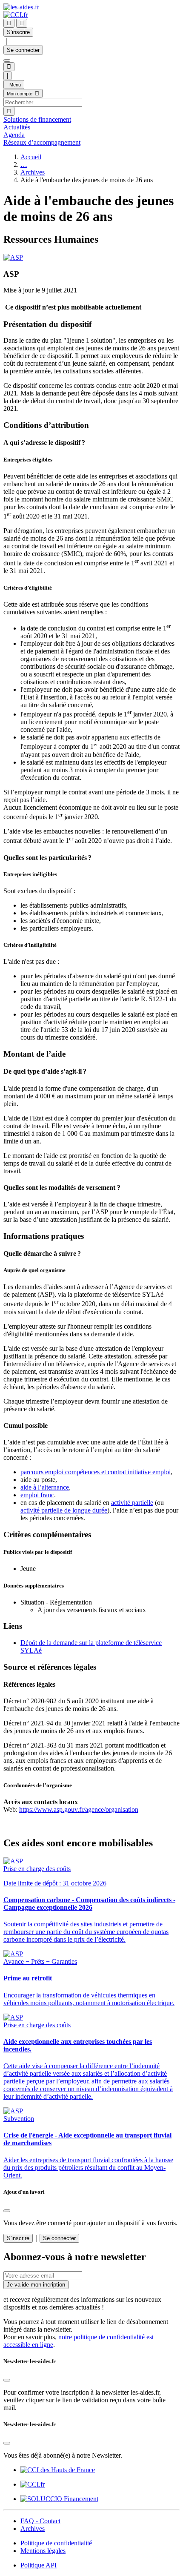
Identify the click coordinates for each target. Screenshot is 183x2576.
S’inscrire (18, 32)
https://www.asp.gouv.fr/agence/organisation (79, 1810)
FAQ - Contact (40, 2521)
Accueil (31, 157)
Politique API (39, 2565)
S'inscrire (18, 2238)
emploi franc (37, 1495)
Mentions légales (43, 2551)
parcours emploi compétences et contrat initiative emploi (96, 1472)
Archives (33, 172)
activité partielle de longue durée (64, 1510)
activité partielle (132, 1503)
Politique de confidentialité (56, 2543)
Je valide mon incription (36, 2285)
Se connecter (23, 50)
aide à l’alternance (45, 1487)
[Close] (7, 2211)
